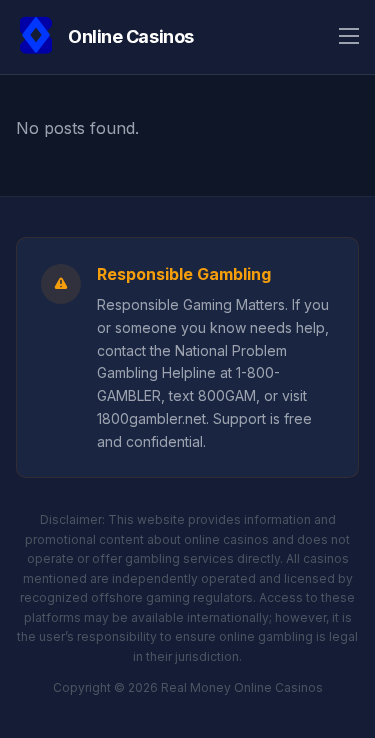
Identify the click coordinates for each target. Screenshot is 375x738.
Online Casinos (131, 36)
